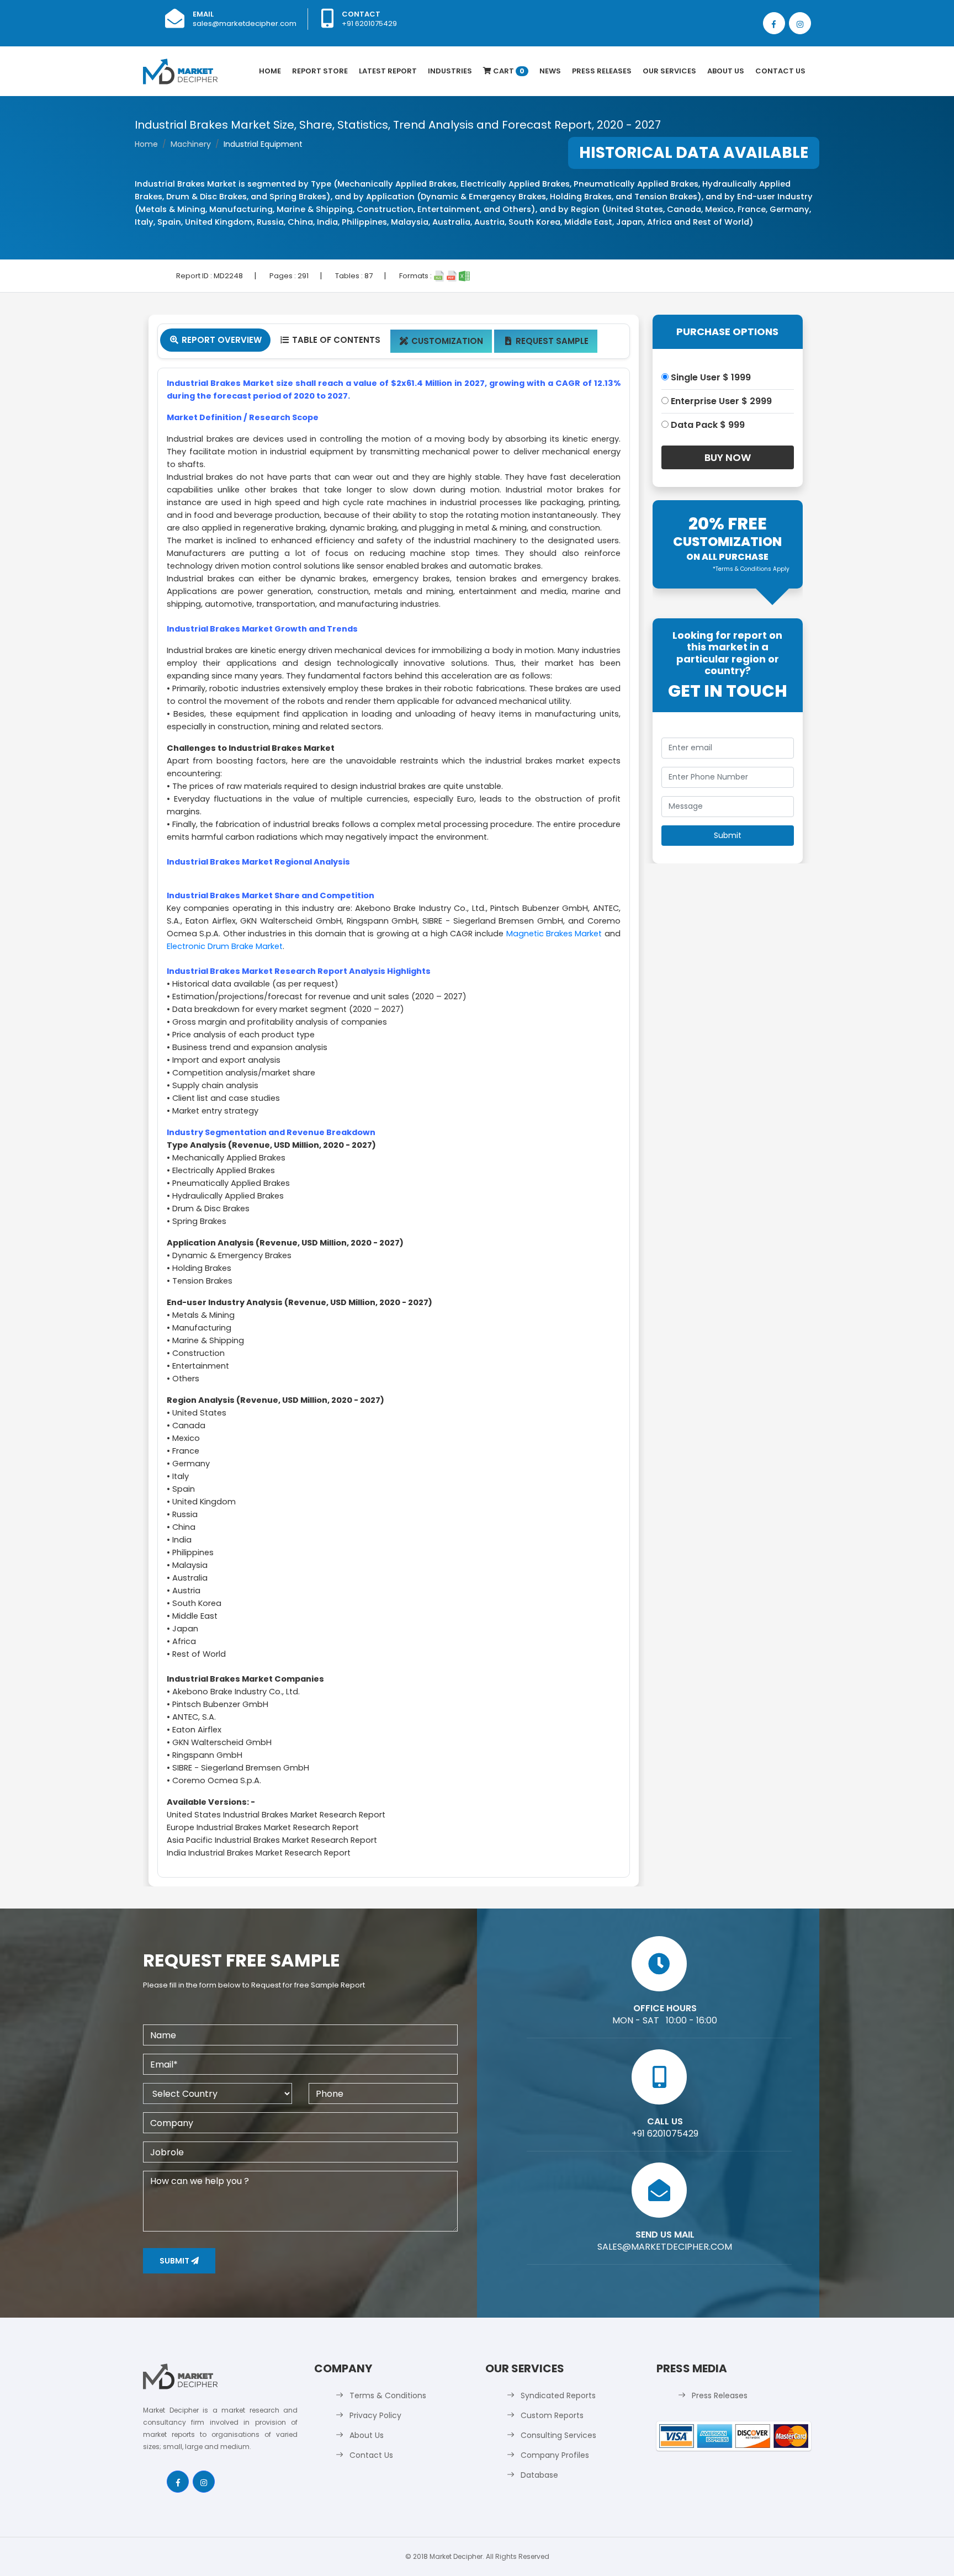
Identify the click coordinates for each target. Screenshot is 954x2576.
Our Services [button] (669, 71)
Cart (508, 71)
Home (270, 71)
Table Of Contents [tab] (330, 340)
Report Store (320, 71)
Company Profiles (555, 2455)
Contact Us (780, 71)
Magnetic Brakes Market (554, 934)
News (550, 71)
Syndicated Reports (558, 2395)
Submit (175, 2261)
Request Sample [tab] (547, 341)
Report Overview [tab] (216, 340)
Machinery (191, 144)
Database (539, 2475)
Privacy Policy (375, 2415)
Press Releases (602, 71)
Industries (450, 71)
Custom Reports (552, 2415)
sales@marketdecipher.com (245, 23)
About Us (726, 71)
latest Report (388, 71)
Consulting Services (558, 2435)
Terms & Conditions (388, 2395)
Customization (441, 341)
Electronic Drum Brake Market (225, 946)
